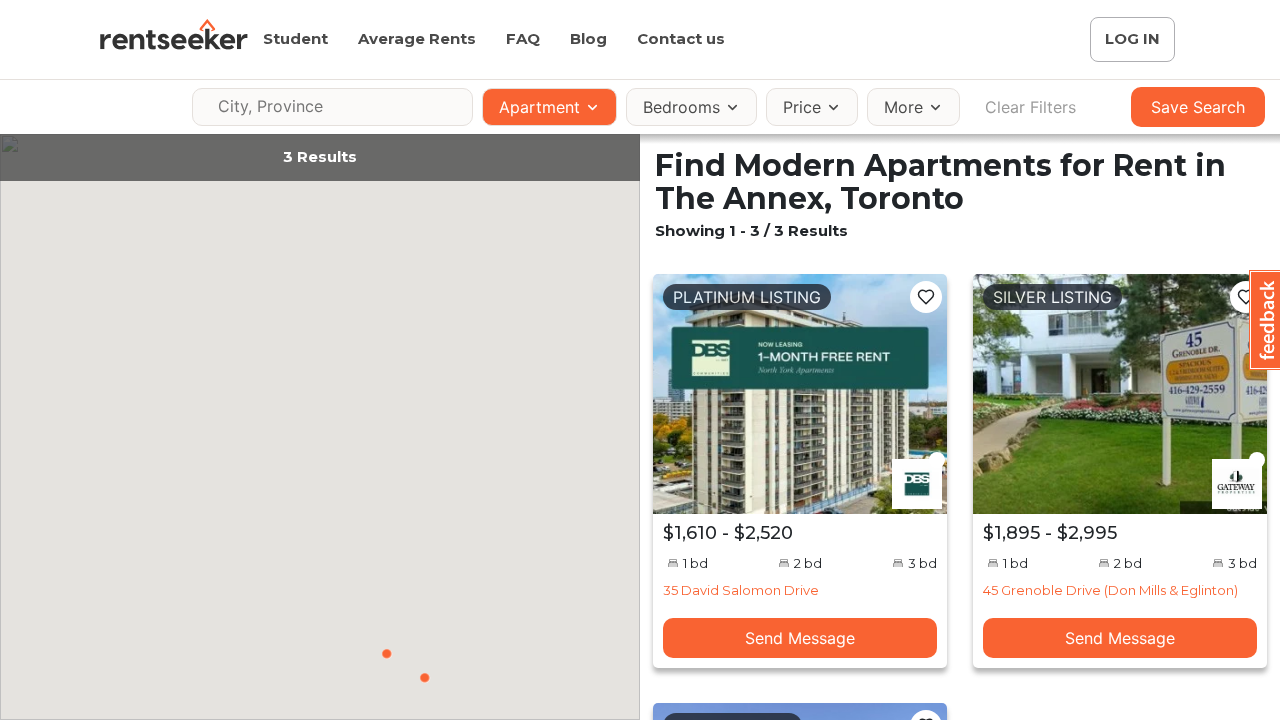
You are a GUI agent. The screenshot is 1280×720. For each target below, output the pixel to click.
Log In (1132, 38)
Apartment (539, 107)
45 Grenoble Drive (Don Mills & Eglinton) (1110, 590)
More (903, 107)
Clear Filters (1030, 107)
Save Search (1198, 107)
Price (802, 107)
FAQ (523, 38)
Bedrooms (681, 107)
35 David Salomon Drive (741, 590)
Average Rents (417, 38)
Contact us (681, 38)
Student (295, 38)
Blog (588, 38)
